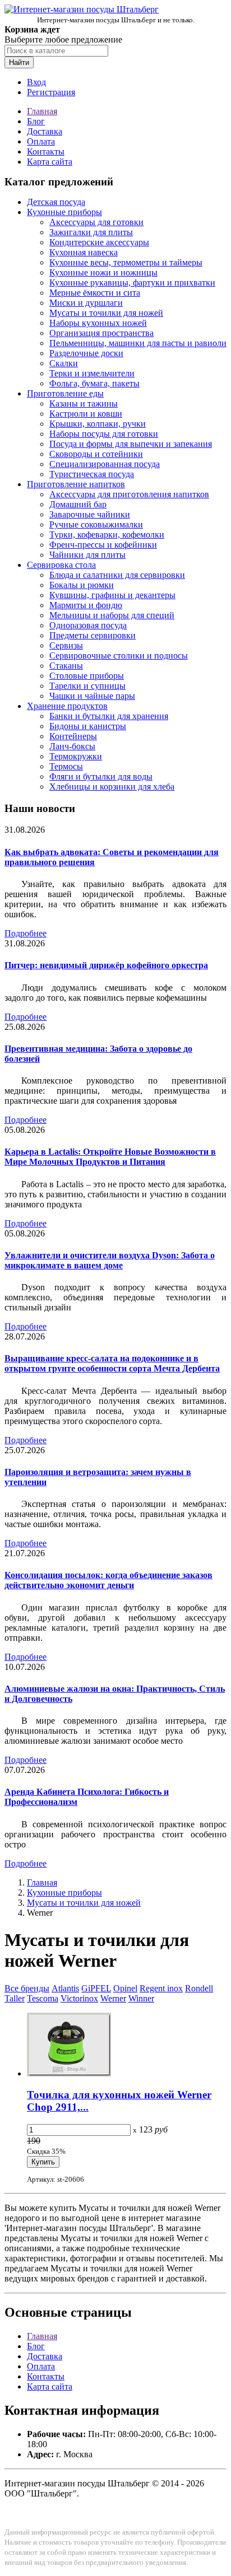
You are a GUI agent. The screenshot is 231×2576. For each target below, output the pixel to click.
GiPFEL (96, 1988)
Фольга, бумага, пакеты (94, 383)
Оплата (41, 141)
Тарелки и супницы (87, 686)
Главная (42, 111)
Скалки (64, 363)
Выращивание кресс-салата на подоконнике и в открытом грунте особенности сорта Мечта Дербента (112, 1363)
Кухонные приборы (64, 212)
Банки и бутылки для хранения (109, 716)
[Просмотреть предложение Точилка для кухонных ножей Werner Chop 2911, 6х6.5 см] (69, 2073)
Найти (19, 62)
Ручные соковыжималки (96, 524)
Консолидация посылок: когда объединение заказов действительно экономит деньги (108, 1580)
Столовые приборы (87, 676)
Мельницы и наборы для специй (112, 615)
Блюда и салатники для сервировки (117, 575)
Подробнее (26, 933)
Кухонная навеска (84, 252)
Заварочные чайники (90, 514)
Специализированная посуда (105, 464)
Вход (36, 82)
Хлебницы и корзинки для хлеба (112, 787)
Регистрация (51, 92)
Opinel (125, 1988)
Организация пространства (101, 333)
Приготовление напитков (76, 484)
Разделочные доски (86, 353)
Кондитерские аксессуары (99, 242)
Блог (36, 121)
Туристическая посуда (92, 474)
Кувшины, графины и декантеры (112, 595)
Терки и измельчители (92, 373)
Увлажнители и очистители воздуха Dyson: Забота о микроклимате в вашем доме (110, 1260)
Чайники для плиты (87, 555)
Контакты (46, 151)
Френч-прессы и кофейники (103, 545)
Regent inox (161, 1988)
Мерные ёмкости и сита (95, 293)
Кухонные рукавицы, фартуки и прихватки (132, 283)
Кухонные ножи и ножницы (103, 272)
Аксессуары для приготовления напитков (129, 494)
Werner (113, 1998)
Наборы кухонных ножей (98, 323)
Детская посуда (56, 202)
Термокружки (76, 756)
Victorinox (79, 1998)
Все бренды (27, 1988)
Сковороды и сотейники (96, 454)
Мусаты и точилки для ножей (106, 313)
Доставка (45, 131)
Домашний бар (78, 504)
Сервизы (66, 645)
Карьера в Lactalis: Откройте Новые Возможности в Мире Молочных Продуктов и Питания (110, 1157)
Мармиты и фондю (86, 605)
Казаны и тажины (84, 403)
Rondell (199, 1988)
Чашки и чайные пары (92, 696)
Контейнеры (73, 736)
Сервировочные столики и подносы (119, 655)
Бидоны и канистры (88, 726)
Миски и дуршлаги (86, 303)
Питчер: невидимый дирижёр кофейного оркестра (106, 965)
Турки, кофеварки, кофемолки (107, 535)
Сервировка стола (61, 565)
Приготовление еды (65, 393)
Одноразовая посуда (88, 625)
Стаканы (66, 666)
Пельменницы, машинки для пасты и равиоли (138, 343)
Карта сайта (50, 162)
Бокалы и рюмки (82, 585)
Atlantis (65, 1988)
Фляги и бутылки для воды (101, 776)
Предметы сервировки (93, 635)
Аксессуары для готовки (96, 222)
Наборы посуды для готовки (104, 434)
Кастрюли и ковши (86, 414)
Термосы (66, 766)
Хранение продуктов (67, 706)
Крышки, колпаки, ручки (98, 424)
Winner (141, 1998)
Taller (15, 1998)
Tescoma (43, 1998)
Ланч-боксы (72, 746)
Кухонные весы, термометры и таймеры (126, 262)
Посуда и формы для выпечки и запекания (131, 444)
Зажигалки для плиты (91, 232)
